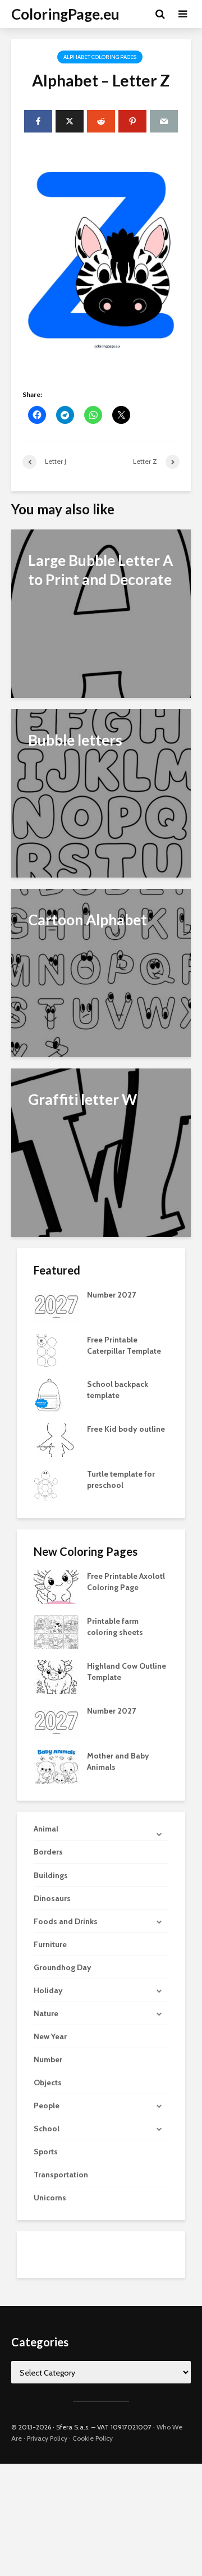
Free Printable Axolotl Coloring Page (126, 1582)
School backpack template (118, 1390)
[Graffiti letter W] (101, 1152)
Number (48, 2059)
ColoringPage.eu (65, 14)
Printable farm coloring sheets (115, 1627)
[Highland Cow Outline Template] (56, 1677)
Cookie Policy (93, 2438)
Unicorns (50, 2198)
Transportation (61, 2175)
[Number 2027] (56, 1305)
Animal (46, 1829)
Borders (48, 1852)
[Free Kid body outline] (56, 1440)
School (47, 2129)
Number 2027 (111, 1295)
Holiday (48, 1990)
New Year (50, 2036)
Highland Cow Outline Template (127, 1671)
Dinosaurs (52, 1898)
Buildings (51, 1875)
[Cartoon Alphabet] (101, 972)
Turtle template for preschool (121, 1479)
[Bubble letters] (101, 793)
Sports (46, 2152)
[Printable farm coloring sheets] (56, 1632)
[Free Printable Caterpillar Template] (46, 1350)
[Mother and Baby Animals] (56, 1766)
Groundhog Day (63, 1967)
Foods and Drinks (66, 1921)
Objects (48, 2082)
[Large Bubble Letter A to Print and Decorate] (101, 613)
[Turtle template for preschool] (46, 1484)
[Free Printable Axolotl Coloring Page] (56, 1587)
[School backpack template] (49, 1395)
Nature (46, 2013)
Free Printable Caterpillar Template (124, 1345)
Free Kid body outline (126, 1429)
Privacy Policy (47, 2438)
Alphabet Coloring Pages (100, 57)
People (47, 2105)
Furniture (50, 1944)
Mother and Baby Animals (118, 1761)
